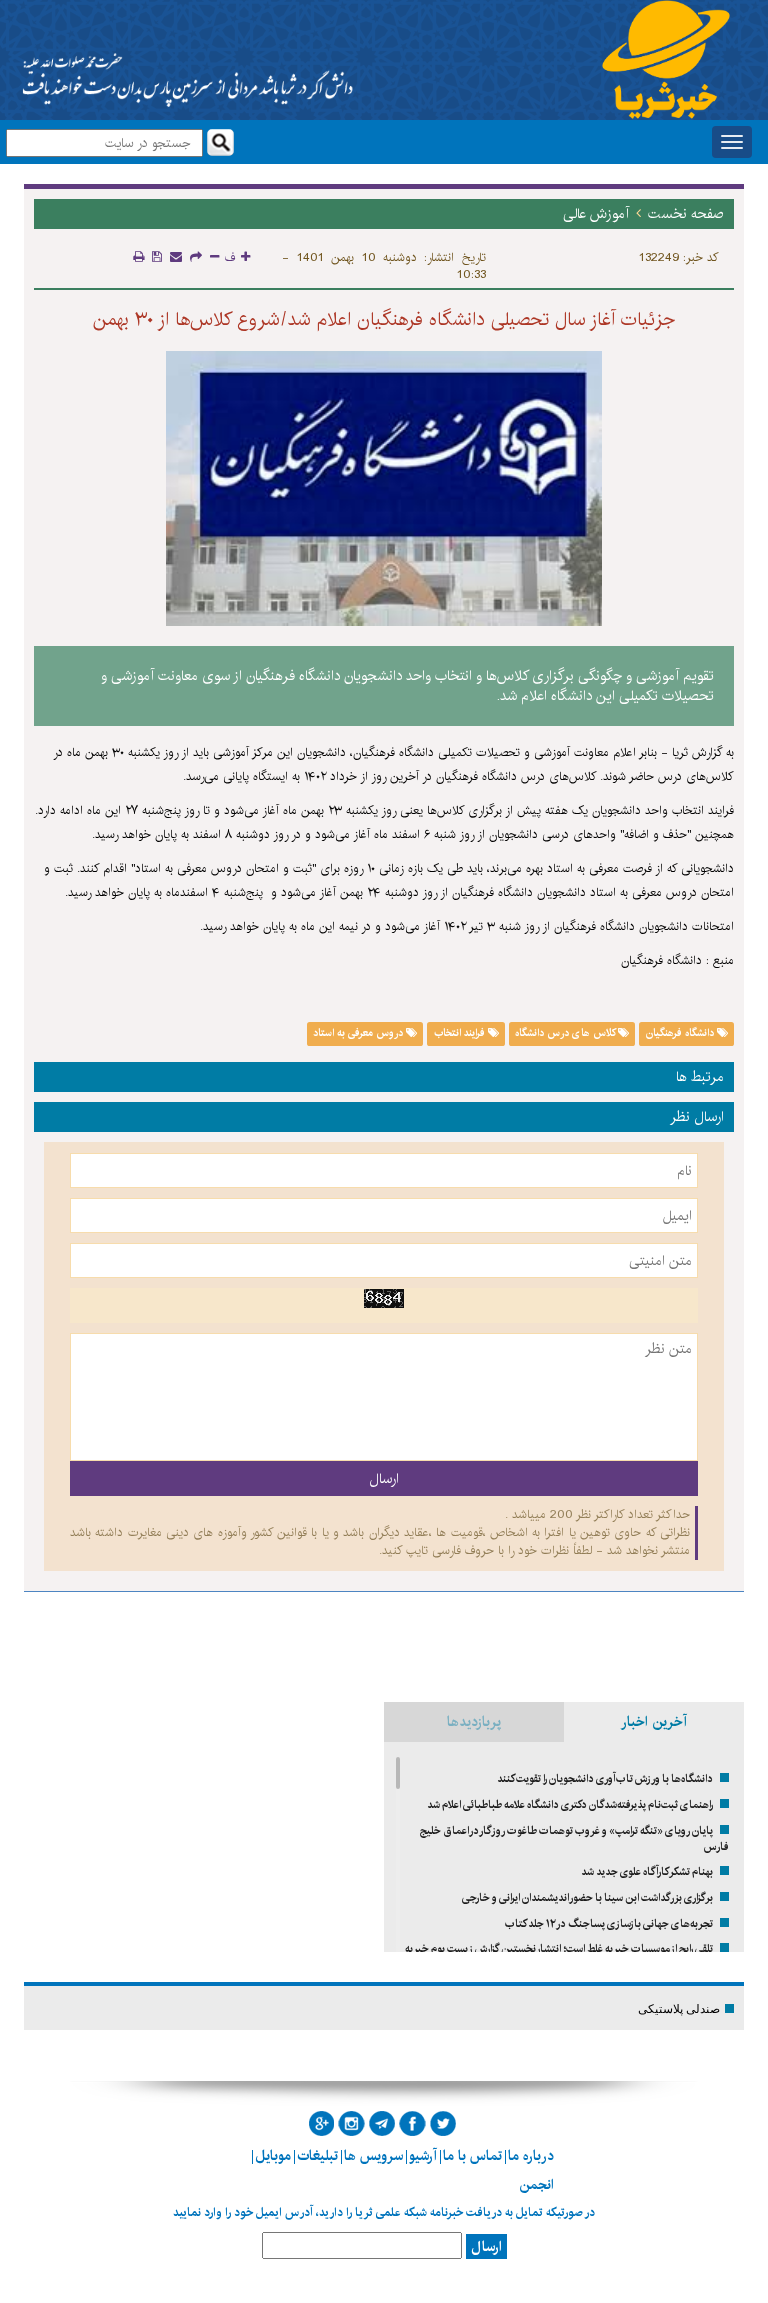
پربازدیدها (474, 1722)
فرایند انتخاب (461, 1033)
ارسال (486, 2247)
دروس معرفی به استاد (359, 1033)
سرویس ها (373, 2156)
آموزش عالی (596, 214)
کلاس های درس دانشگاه (566, 1033)
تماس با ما (472, 2156)
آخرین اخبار (654, 1722)
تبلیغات (317, 2156)
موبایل (273, 2156)
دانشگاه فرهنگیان (681, 1033)
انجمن (536, 2185)
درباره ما (531, 2156)
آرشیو (423, 2156)
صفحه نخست (686, 214)
